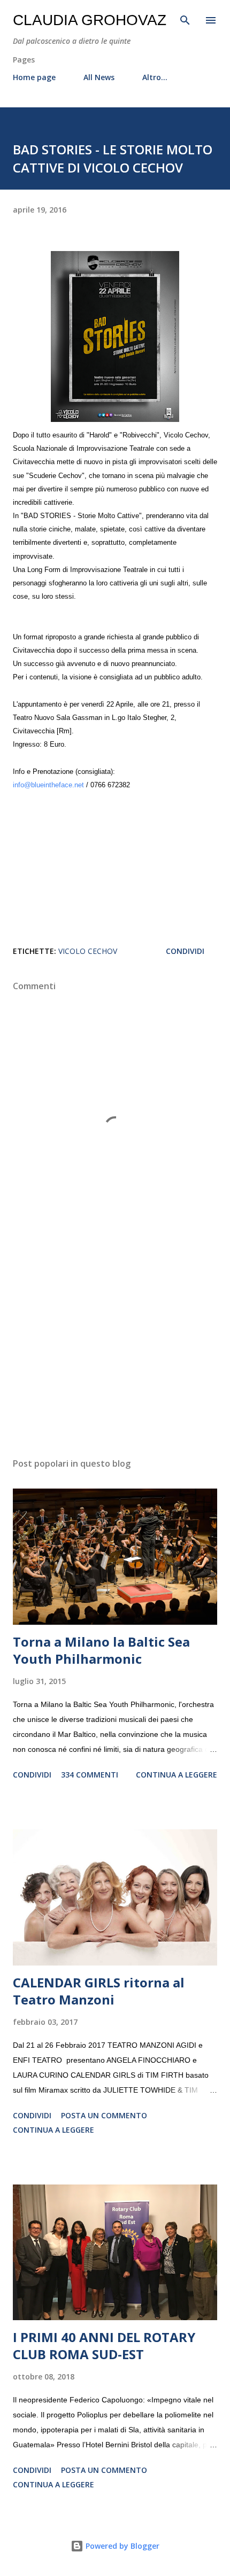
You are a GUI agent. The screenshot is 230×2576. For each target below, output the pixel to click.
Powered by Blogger (121, 2546)
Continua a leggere (177, 1775)
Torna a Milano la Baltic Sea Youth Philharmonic (101, 1650)
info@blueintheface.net (48, 785)
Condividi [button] (185, 951)
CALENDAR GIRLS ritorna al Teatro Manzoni (99, 1991)
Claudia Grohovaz (90, 20)
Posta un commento (104, 2115)
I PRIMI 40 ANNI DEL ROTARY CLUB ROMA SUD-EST (104, 2346)
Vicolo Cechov (88, 951)
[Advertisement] (115, 1349)
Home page (34, 77)
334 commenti (90, 1775)
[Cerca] (185, 19)
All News (99, 77)
